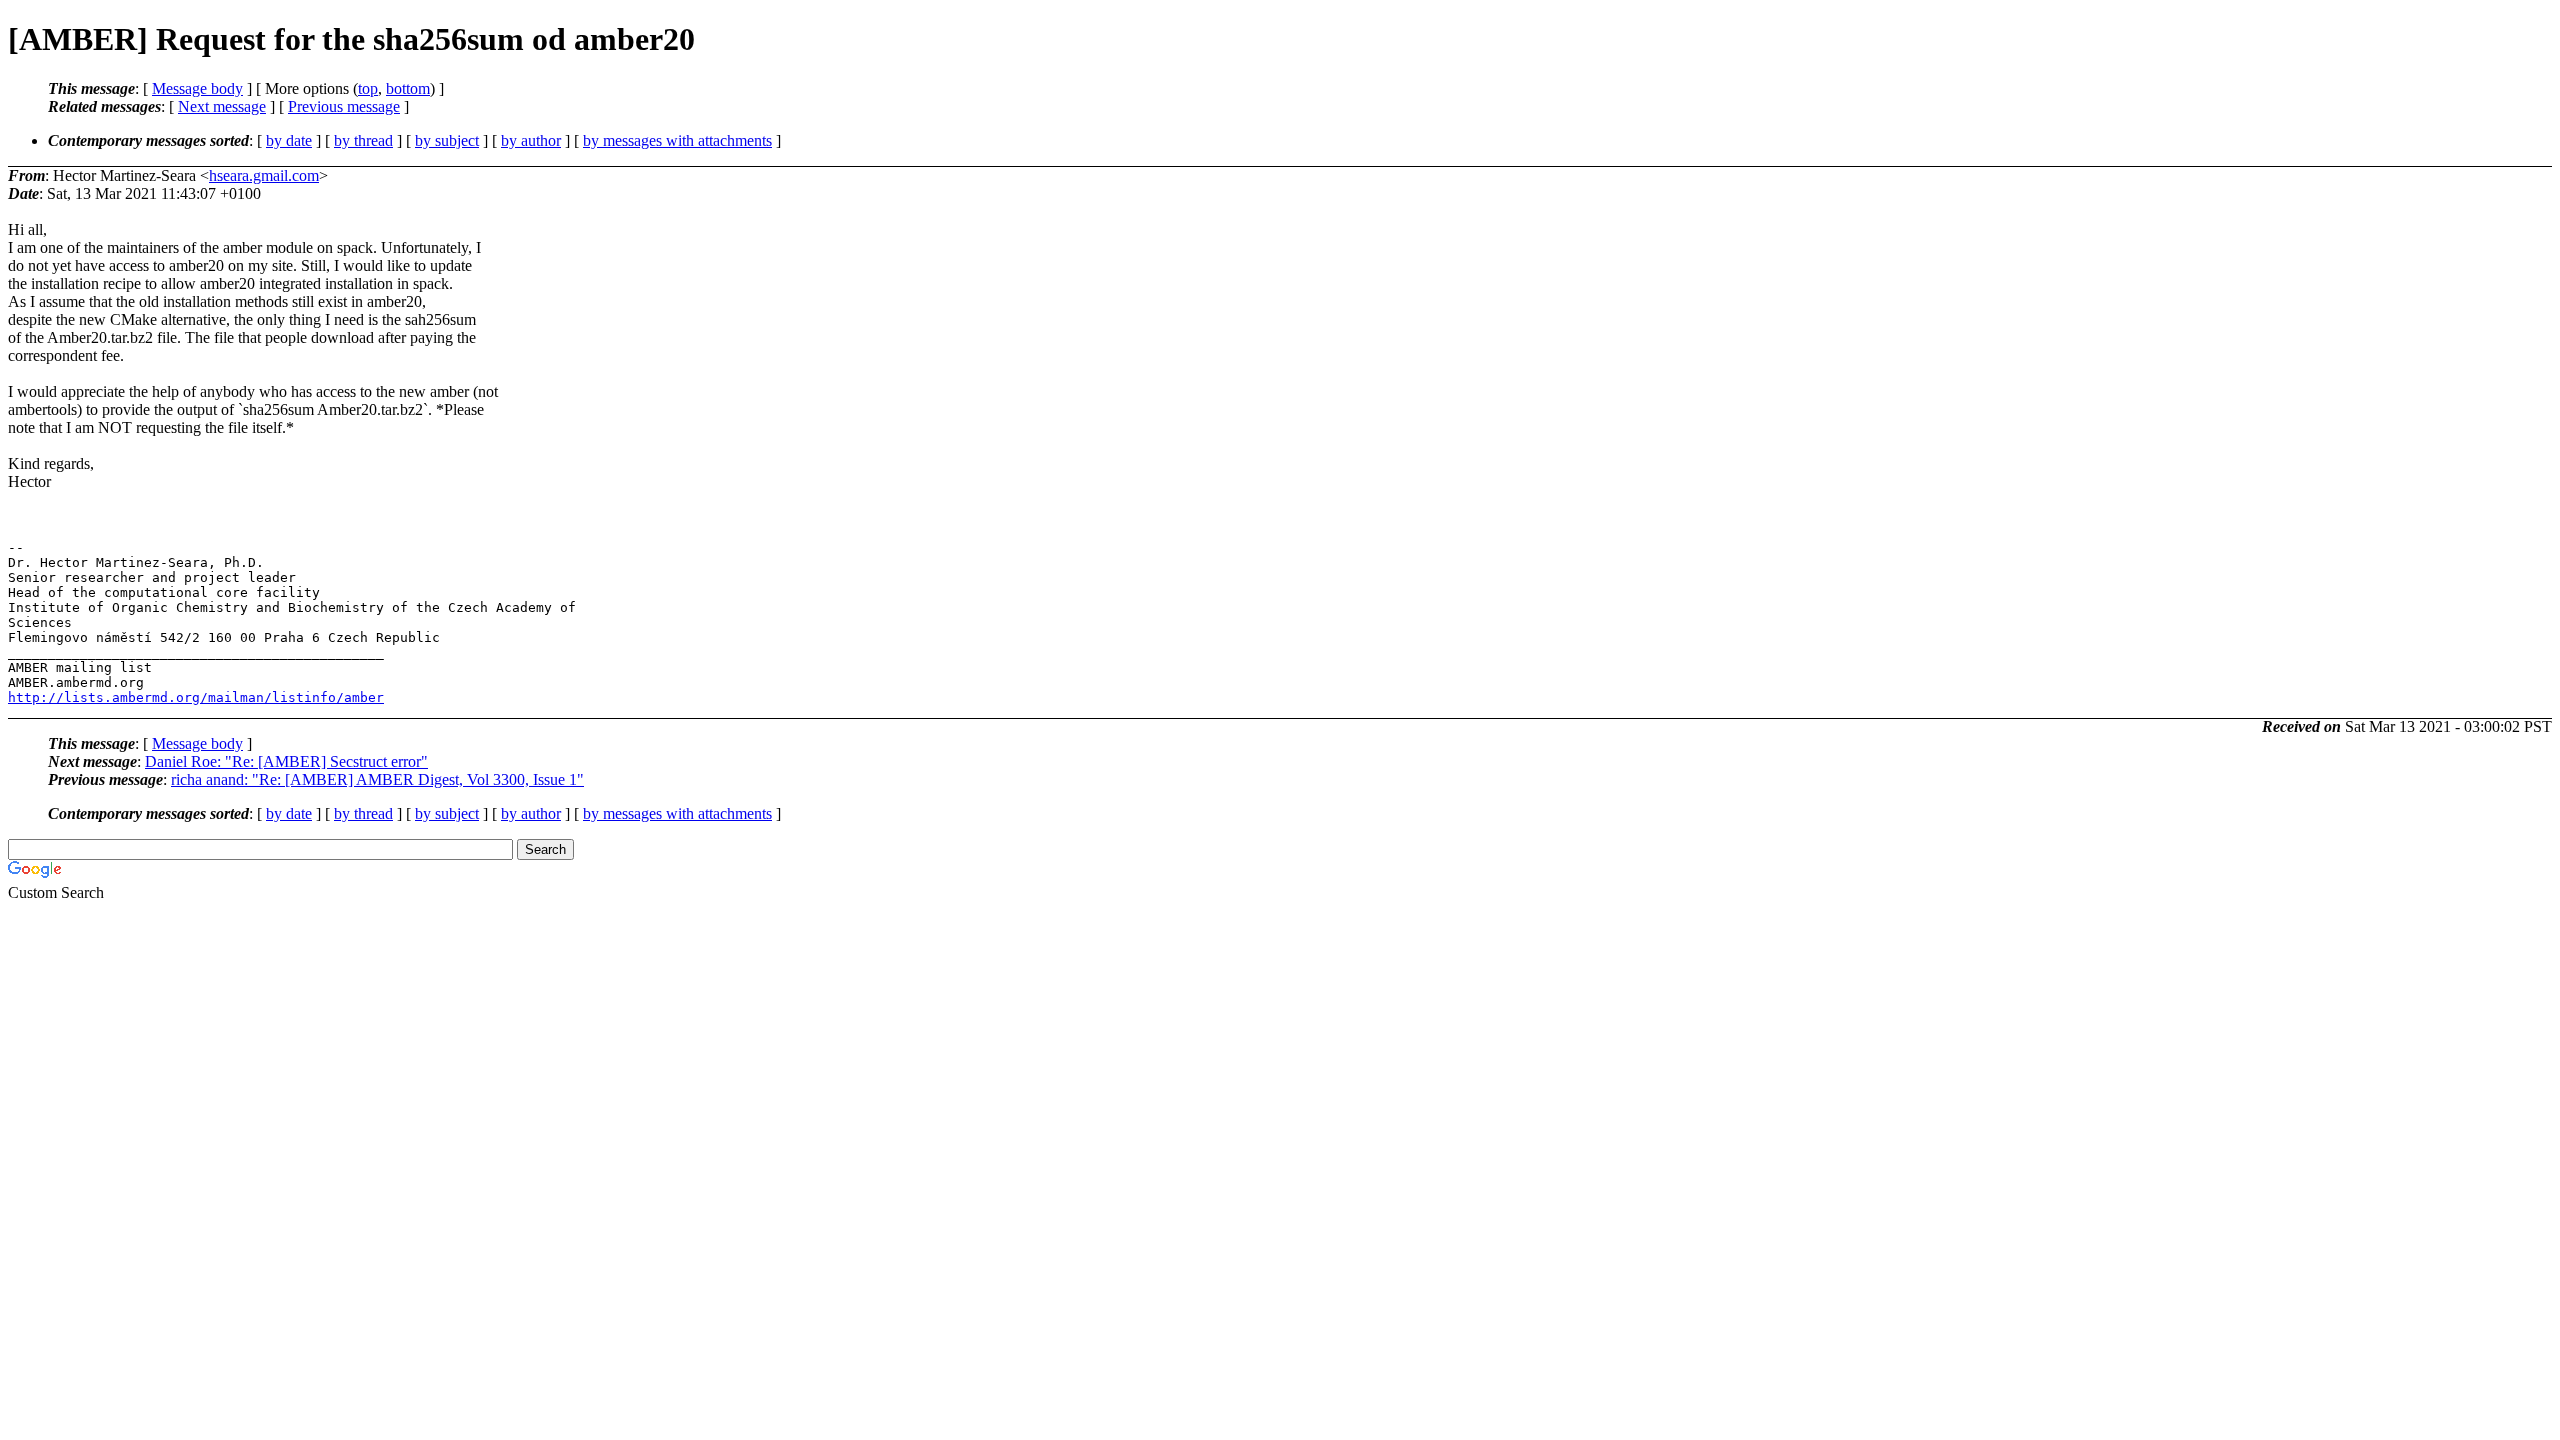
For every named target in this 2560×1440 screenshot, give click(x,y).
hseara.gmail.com (264, 175)
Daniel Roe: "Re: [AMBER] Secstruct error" (286, 761)
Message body (197, 88)
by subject (447, 140)
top (368, 88)
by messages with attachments (677, 140)
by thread (363, 140)
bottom (408, 88)
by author (531, 140)
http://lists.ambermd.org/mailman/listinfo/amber (196, 697)
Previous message (344, 106)
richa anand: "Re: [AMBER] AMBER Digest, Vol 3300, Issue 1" (377, 779)
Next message (222, 106)
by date (289, 140)
